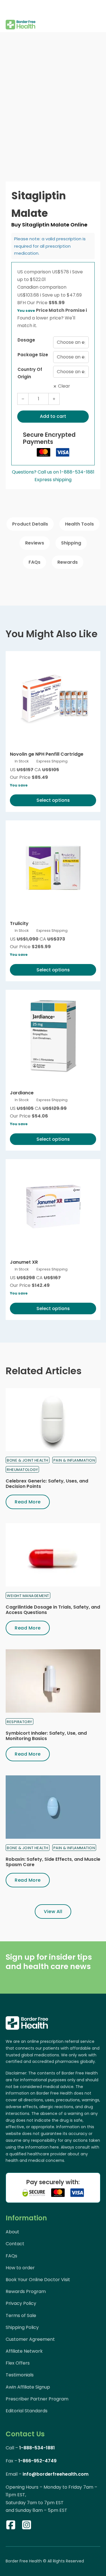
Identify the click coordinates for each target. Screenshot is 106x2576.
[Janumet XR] (53, 1206)
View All (53, 1912)
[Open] (10, 8)
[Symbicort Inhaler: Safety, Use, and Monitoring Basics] (53, 1681)
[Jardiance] (53, 1037)
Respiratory (20, 1722)
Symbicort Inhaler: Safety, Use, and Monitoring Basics (46, 1736)
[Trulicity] (53, 868)
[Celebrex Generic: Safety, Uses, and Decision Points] (53, 1420)
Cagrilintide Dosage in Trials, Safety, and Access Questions (53, 1610)
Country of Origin (30, 373)
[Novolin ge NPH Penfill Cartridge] (53, 698)
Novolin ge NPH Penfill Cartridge (47, 754)
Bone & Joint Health (28, 1460)
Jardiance (22, 1093)
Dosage (26, 340)
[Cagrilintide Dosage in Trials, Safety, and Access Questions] (53, 1555)
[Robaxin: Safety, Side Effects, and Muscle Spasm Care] (53, 1807)
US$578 (61, 272)
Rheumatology (22, 1470)
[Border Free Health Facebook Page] (11, 2526)
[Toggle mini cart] (97, 16)
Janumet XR (24, 1262)
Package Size (33, 355)
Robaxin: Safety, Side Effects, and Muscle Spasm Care (53, 1862)
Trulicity (19, 923)
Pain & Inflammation (74, 1460)
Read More (28, 1502)
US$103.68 (29, 295)
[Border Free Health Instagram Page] (27, 2526)
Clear (64, 386)
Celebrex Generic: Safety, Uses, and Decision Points (47, 1484)
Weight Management (28, 1596)
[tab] (30, 524)
